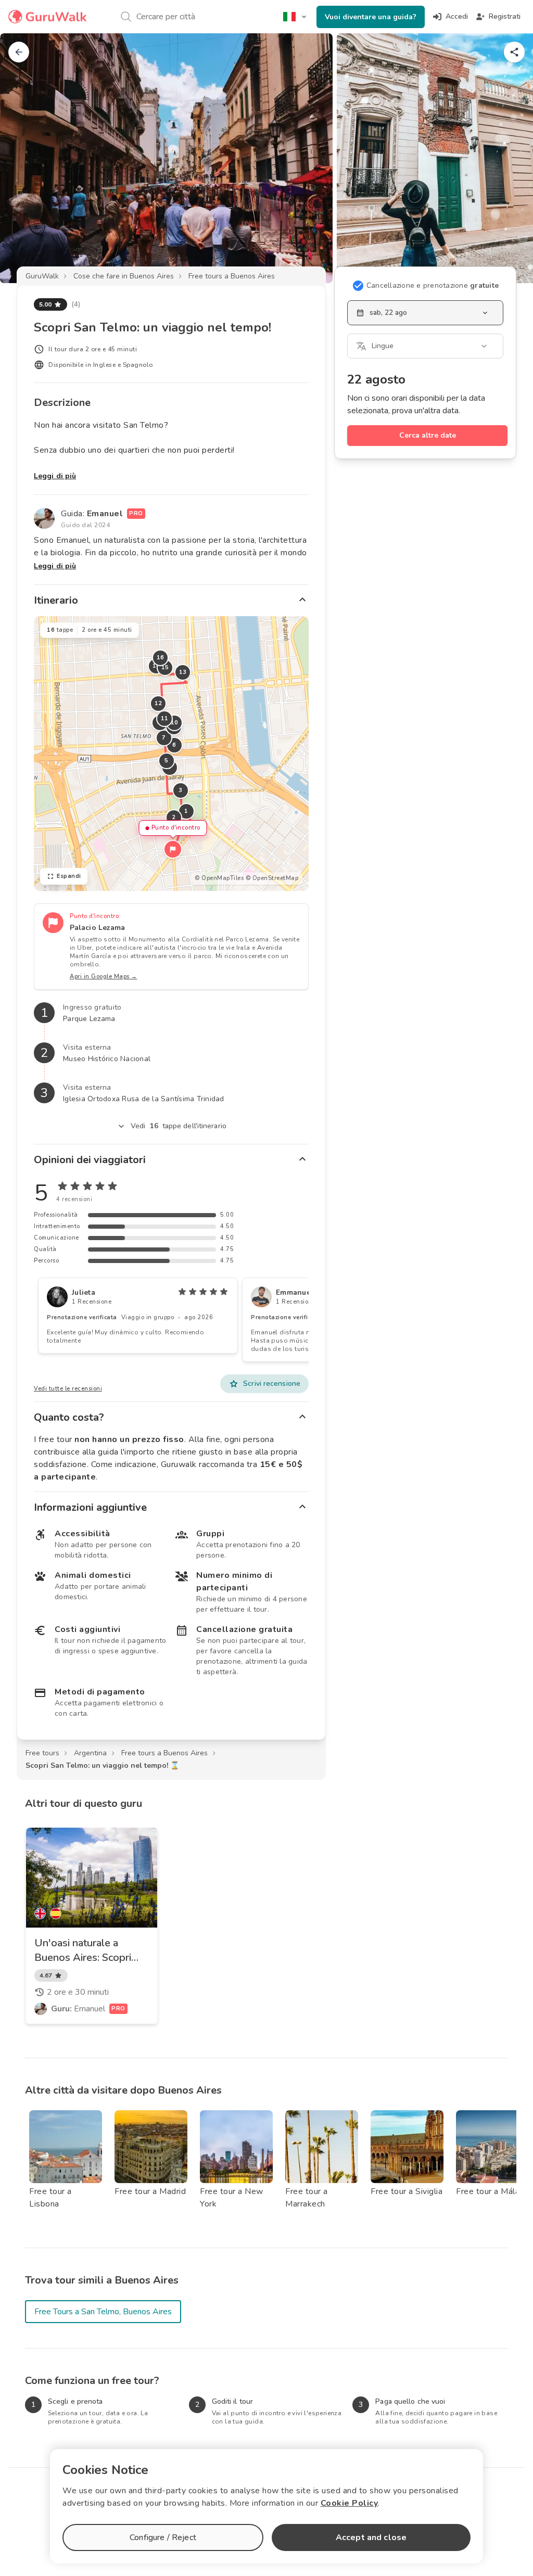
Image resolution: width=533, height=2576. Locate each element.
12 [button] (158, 703)
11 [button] (165, 718)
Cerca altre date (428, 435)
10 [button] (175, 723)
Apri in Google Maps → (104, 977)
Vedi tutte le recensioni (68, 1389)
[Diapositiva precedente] (25, 158)
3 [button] (181, 790)
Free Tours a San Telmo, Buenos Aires (103, 2312)
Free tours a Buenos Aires (232, 276)
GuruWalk (42, 276)
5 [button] (167, 761)
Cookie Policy (350, 2503)
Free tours (42, 1753)
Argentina (90, 1753)
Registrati (505, 16)
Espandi (69, 876)
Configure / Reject (163, 2537)
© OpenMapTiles (219, 878)
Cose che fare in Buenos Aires (124, 276)
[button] (173, 849)
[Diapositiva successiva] (508, 158)
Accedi (457, 16)
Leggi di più (55, 476)
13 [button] (183, 672)
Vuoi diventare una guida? (371, 17)
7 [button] (164, 738)
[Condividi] (514, 52)
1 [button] (186, 811)
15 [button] (165, 667)
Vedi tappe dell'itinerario (179, 1126)
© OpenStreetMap (272, 878)
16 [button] (161, 658)
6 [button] (174, 745)
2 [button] (174, 817)
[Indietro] (19, 52)
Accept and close (371, 2537)
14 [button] (156, 666)
